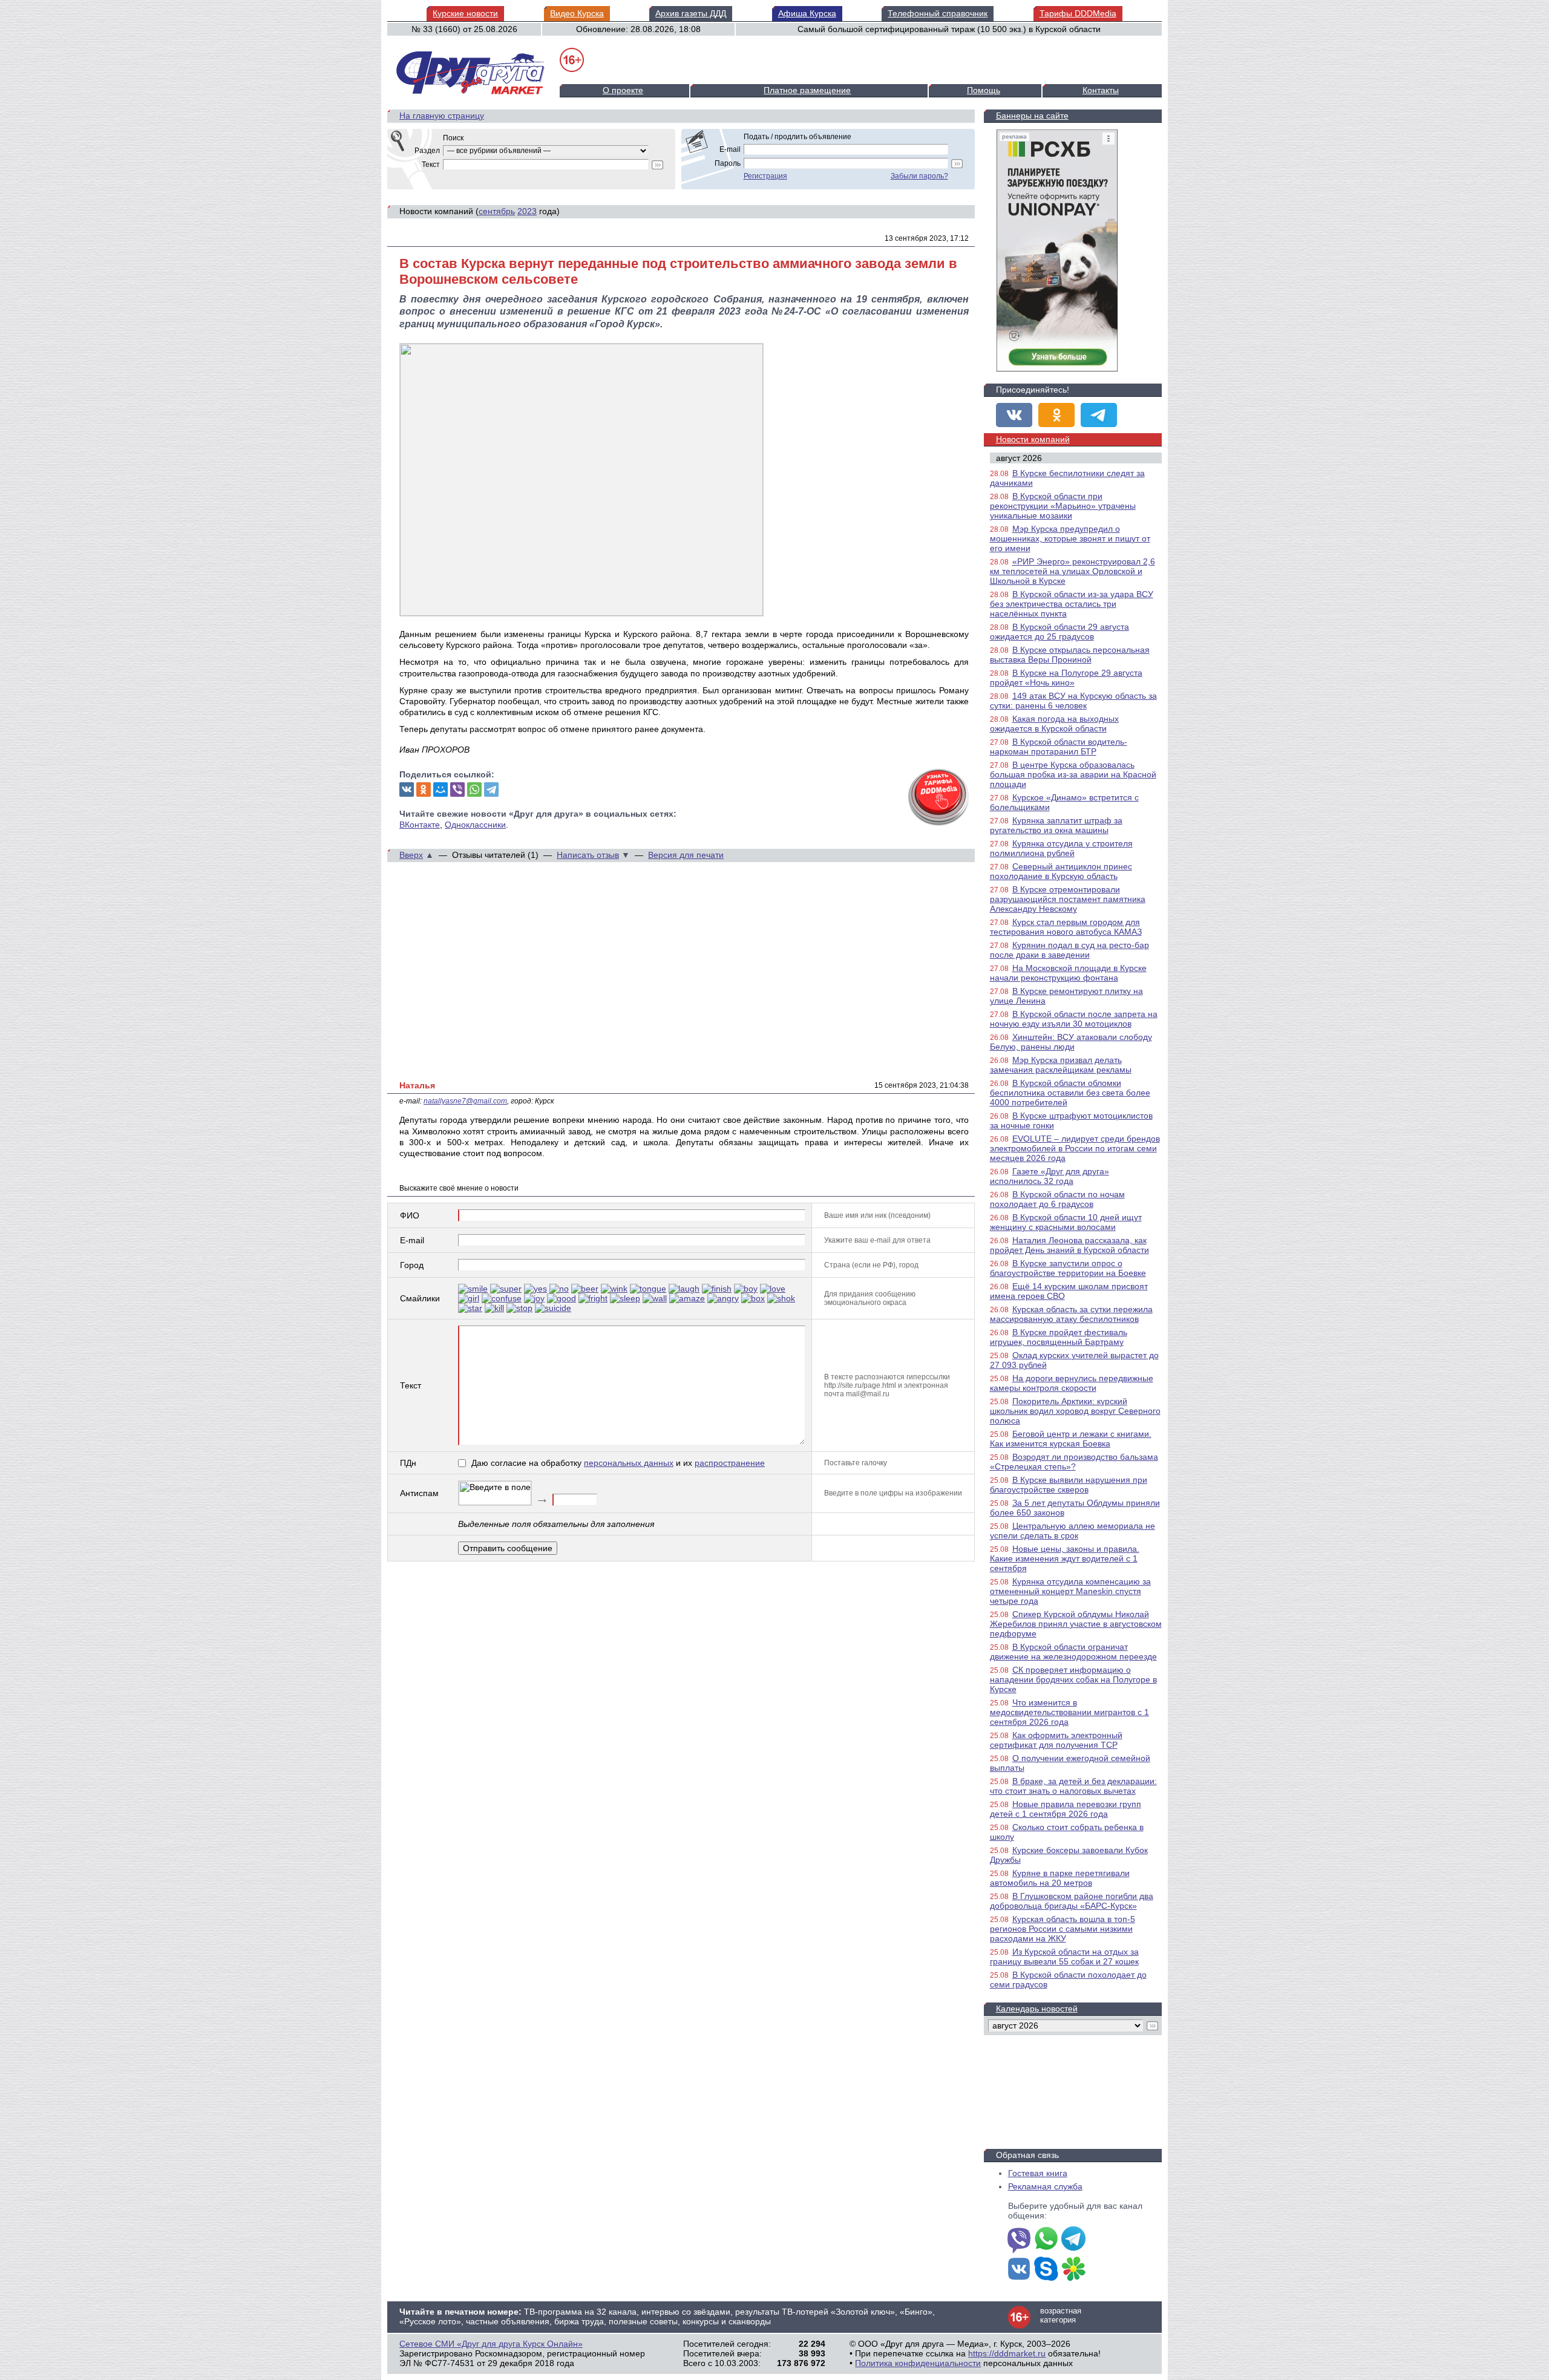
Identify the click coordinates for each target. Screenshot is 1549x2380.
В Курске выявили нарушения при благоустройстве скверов (1069, 1485)
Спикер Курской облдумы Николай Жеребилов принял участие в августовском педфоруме (1076, 1624)
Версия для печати (686, 855)
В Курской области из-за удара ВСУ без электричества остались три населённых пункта (1072, 604)
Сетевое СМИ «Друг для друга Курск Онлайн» (491, 2344)
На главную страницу (442, 116)
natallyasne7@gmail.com (465, 1101)
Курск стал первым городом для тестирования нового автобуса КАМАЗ (1066, 927)
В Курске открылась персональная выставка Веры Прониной (1070, 655)
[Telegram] (491, 790)
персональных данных (629, 1463)
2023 (527, 211)
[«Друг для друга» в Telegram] (1099, 415)
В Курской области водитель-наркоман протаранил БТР (1059, 747)
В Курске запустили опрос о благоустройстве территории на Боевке (1068, 1268)
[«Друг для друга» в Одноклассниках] (1056, 415)
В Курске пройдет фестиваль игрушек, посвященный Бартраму (1059, 1337)
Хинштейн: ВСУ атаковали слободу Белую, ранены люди (1071, 1042)
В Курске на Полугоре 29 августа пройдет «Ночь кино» (1066, 678)
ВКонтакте (420, 825)
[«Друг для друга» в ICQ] (1073, 2270)
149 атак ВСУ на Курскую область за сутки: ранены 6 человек (1073, 701)
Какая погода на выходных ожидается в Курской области (1054, 724)
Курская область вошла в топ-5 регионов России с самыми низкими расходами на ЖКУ (1063, 1929)
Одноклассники (475, 825)
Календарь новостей (1037, 2009)
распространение (730, 1463)
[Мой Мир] (440, 790)
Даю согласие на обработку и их (618, 1463)
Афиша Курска (807, 13)
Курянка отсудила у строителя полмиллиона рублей (1061, 848)
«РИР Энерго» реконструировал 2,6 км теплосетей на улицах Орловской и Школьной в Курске (1073, 571)
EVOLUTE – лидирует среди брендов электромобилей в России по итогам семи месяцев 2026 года (1075, 1148)
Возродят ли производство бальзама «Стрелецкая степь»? (1074, 1462)
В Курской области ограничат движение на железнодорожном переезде (1073, 1652)
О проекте (623, 90)
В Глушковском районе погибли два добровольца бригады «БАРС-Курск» (1072, 1901)
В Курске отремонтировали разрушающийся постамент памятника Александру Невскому (1068, 899)
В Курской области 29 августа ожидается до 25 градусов (1059, 632)
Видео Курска (577, 13)
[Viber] (457, 790)
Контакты (1101, 90)
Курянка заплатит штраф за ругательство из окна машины (1056, 825)
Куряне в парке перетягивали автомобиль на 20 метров (1060, 1878)
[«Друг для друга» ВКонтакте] (1014, 415)
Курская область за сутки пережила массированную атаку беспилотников (1071, 1314)
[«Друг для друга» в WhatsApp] (1046, 2240)
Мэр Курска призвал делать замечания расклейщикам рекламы (1061, 1065)
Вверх (411, 855)
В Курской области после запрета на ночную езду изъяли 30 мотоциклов (1074, 1019)
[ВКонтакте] (407, 790)
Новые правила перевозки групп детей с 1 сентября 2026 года (1066, 1809)
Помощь (984, 90)
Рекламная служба (1045, 2186)
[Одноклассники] (424, 790)
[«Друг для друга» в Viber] (1019, 2240)
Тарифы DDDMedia (1078, 13)
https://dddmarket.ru (1007, 2353)
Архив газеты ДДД (691, 13)
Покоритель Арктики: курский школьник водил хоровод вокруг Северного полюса (1075, 1411)
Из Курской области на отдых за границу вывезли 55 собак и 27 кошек (1064, 1957)
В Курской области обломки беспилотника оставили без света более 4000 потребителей (1070, 1093)
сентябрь (497, 211)
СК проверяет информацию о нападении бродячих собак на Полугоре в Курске (1073, 1679)
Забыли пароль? (919, 176)
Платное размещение (807, 90)
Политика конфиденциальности (918, 2363)
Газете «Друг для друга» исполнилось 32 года (1050, 1176)
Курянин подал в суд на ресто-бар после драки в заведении (1069, 950)
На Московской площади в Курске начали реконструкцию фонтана (1068, 973)
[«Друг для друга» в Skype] (1046, 2270)
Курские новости (465, 13)
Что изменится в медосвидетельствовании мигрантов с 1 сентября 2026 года (1069, 1712)
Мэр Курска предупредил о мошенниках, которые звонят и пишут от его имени (1070, 538)
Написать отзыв (588, 855)
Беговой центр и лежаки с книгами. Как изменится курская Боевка (1071, 1439)
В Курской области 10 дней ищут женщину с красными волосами (1066, 1222)
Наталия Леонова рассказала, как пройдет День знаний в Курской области (1069, 1245)
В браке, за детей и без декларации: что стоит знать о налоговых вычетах (1073, 1786)
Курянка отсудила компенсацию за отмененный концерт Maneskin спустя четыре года (1070, 1591)
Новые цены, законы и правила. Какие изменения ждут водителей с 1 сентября (1065, 1558)
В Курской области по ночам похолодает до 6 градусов (1057, 1199)
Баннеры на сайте (1032, 116)
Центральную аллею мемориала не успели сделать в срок (1073, 1531)
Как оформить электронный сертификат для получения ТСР (1056, 1740)
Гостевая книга (1038, 2173)
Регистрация (765, 176)
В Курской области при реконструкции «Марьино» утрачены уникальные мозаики (1063, 506)
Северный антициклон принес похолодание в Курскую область (1061, 871)
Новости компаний (1033, 439)
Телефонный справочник (938, 13)
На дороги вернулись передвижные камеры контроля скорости (1072, 1383)
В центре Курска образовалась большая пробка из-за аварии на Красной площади (1073, 774)
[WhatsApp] (474, 790)
